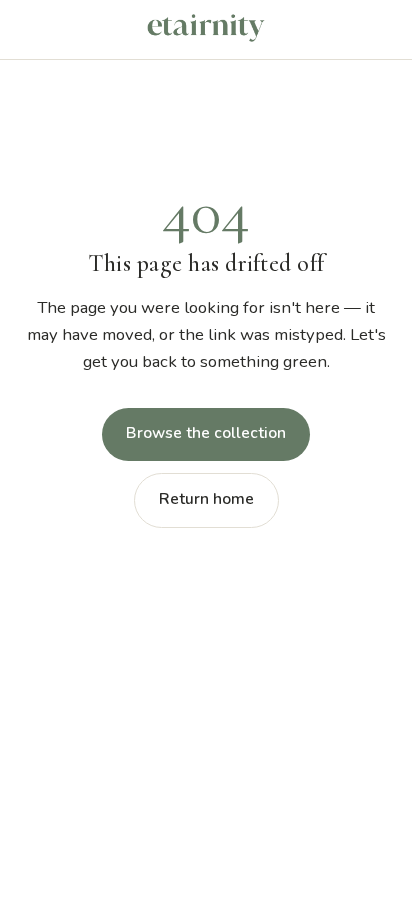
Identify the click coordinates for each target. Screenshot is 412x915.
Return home (206, 499)
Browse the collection (206, 433)
